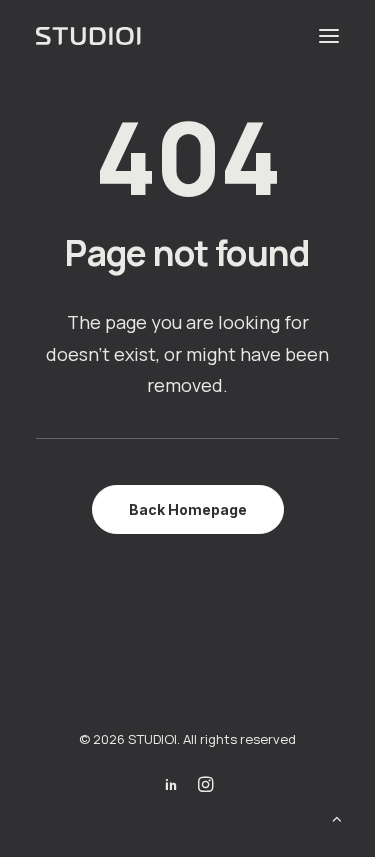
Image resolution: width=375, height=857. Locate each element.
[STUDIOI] (90, 36)
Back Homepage (188, 509)
